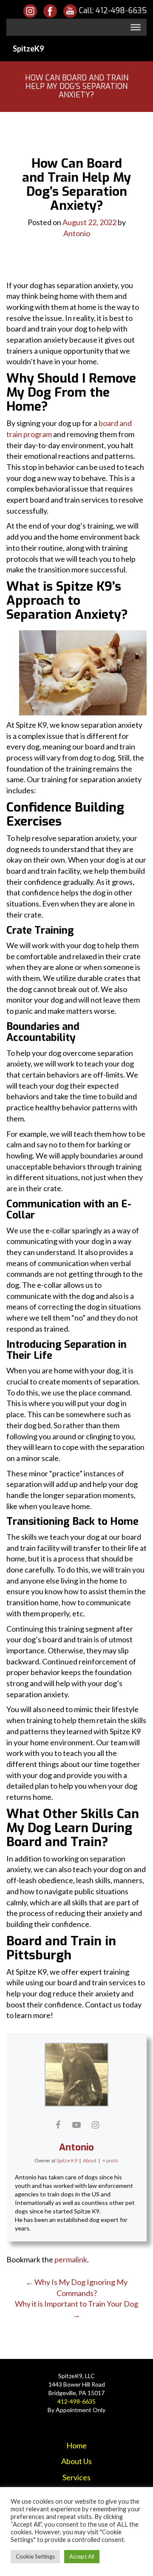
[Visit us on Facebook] (50, 11)
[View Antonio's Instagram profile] (95, 2124)
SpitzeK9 (28, 49)
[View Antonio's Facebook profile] (58, 2124)
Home (76, 2445)
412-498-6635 (121, 11)
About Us (76, 2461)
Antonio (77, 233)
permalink (71, 2259)
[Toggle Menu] (136, 27)
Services (76, 2477)
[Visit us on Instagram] (30, 11)
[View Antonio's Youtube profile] (76, 2124)
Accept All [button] (82, 2556)
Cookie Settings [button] (35, 2556)
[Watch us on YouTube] (71, 11)
